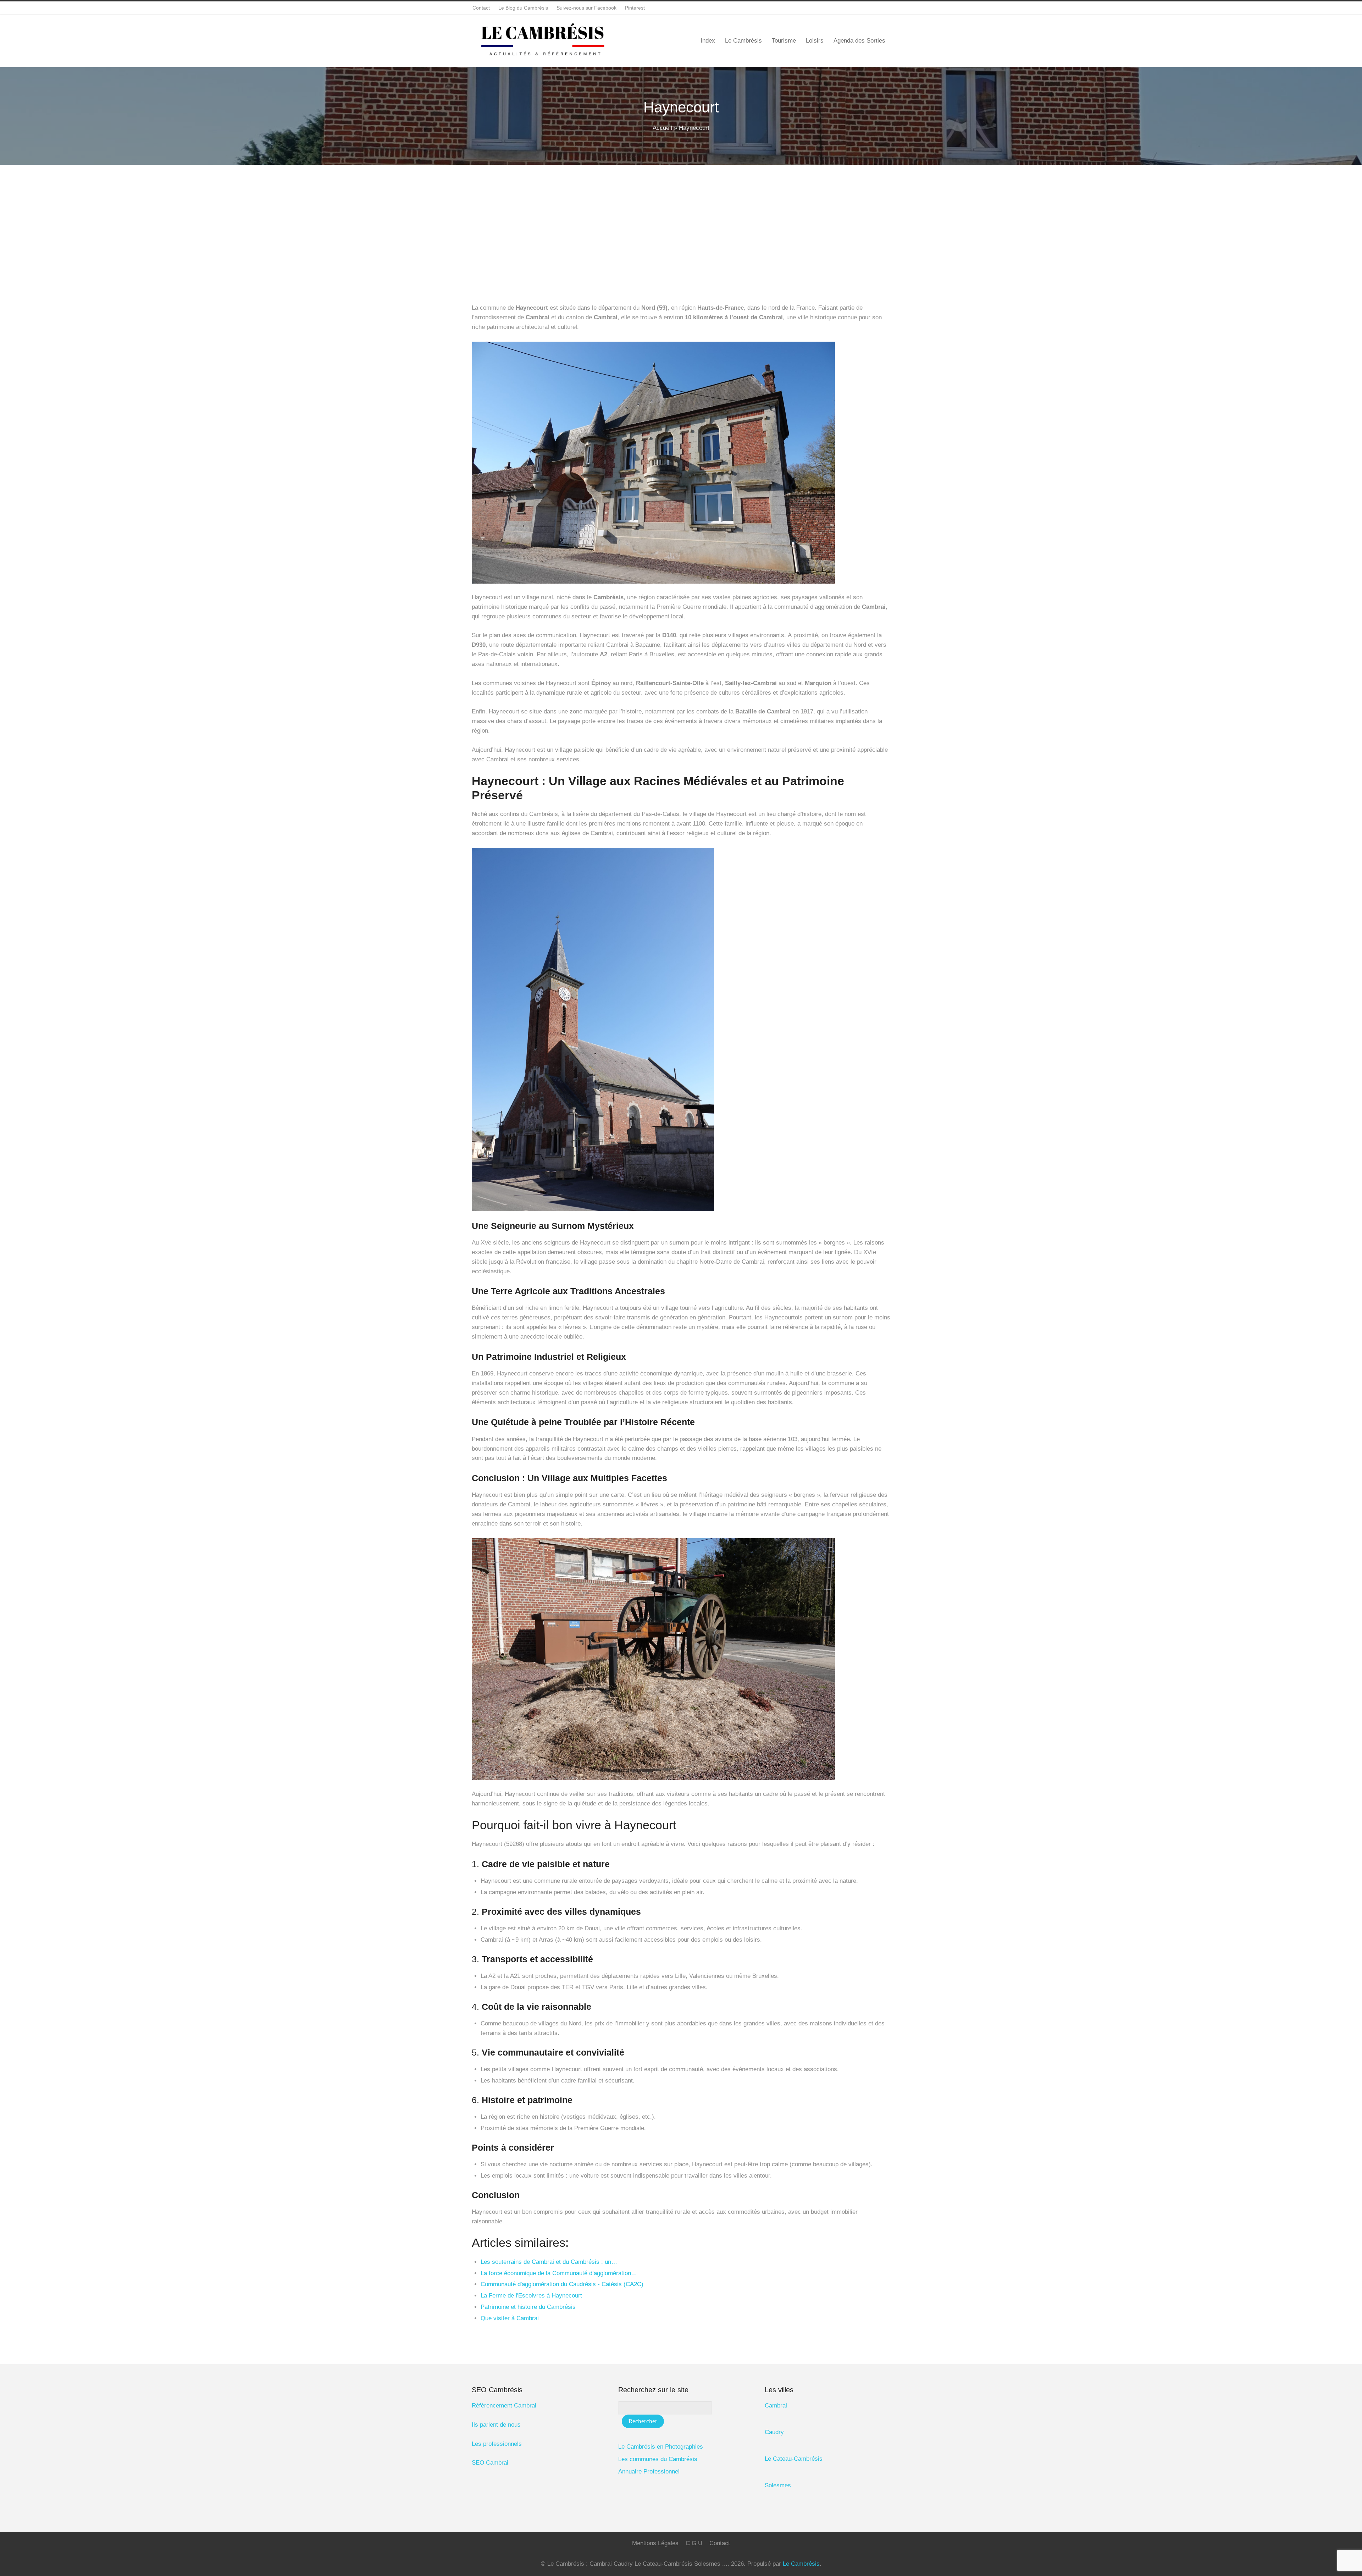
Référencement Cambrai (504, 2406)
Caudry (774, 2432)
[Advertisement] (681, 218)
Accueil (662, 128)
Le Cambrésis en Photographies (661, 2447)
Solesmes (778, 2485)
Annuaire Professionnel (649, 2472)
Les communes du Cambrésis (658, 2459)
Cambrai (776, 2406)
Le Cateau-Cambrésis (794, 2459)
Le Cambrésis (801, 2564)
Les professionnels (497, 2444)
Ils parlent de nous (496, 2425)
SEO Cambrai (490, 2463)
